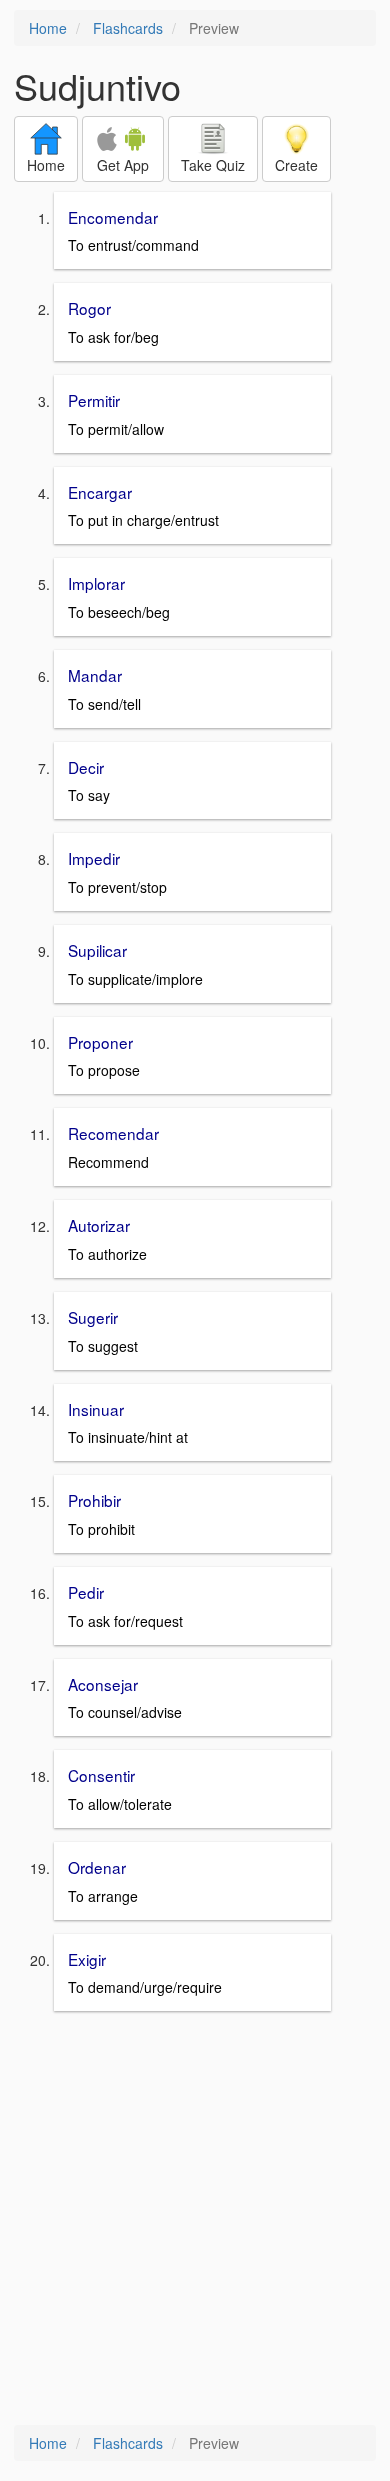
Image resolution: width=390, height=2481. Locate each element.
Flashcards (128, 28)
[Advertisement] (195, 2220)
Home (48, 28)
